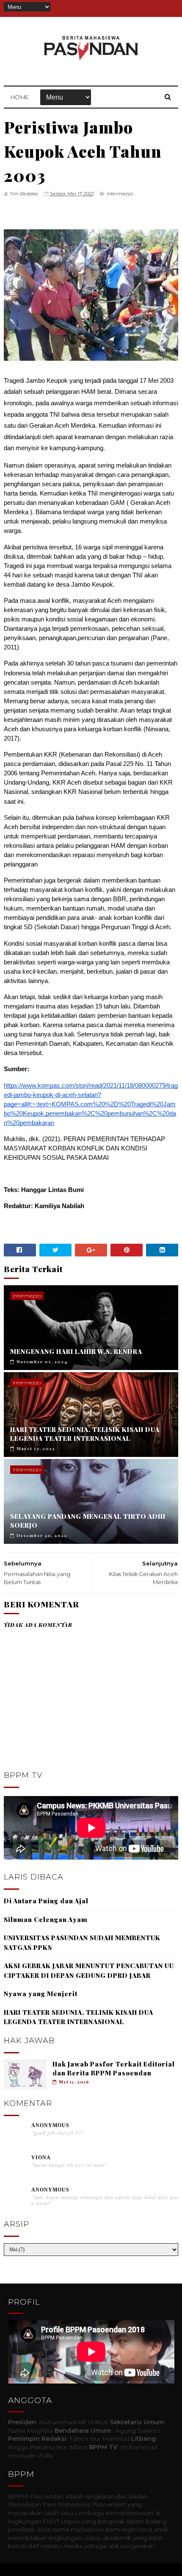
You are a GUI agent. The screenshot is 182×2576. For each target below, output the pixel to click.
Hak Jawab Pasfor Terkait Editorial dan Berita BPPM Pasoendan (114, 2068)
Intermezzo (120, 194)
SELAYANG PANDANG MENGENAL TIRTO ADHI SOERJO (88, 1521)
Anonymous (50, 2125)
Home (20, 97)
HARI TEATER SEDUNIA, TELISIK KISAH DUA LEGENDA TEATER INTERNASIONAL (85, 1434)
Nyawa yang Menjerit (41, 1994)
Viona (41, 2158)
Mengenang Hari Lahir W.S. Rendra (76, 1351)
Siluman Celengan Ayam (46, 1919)
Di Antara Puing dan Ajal (46, 1901)
